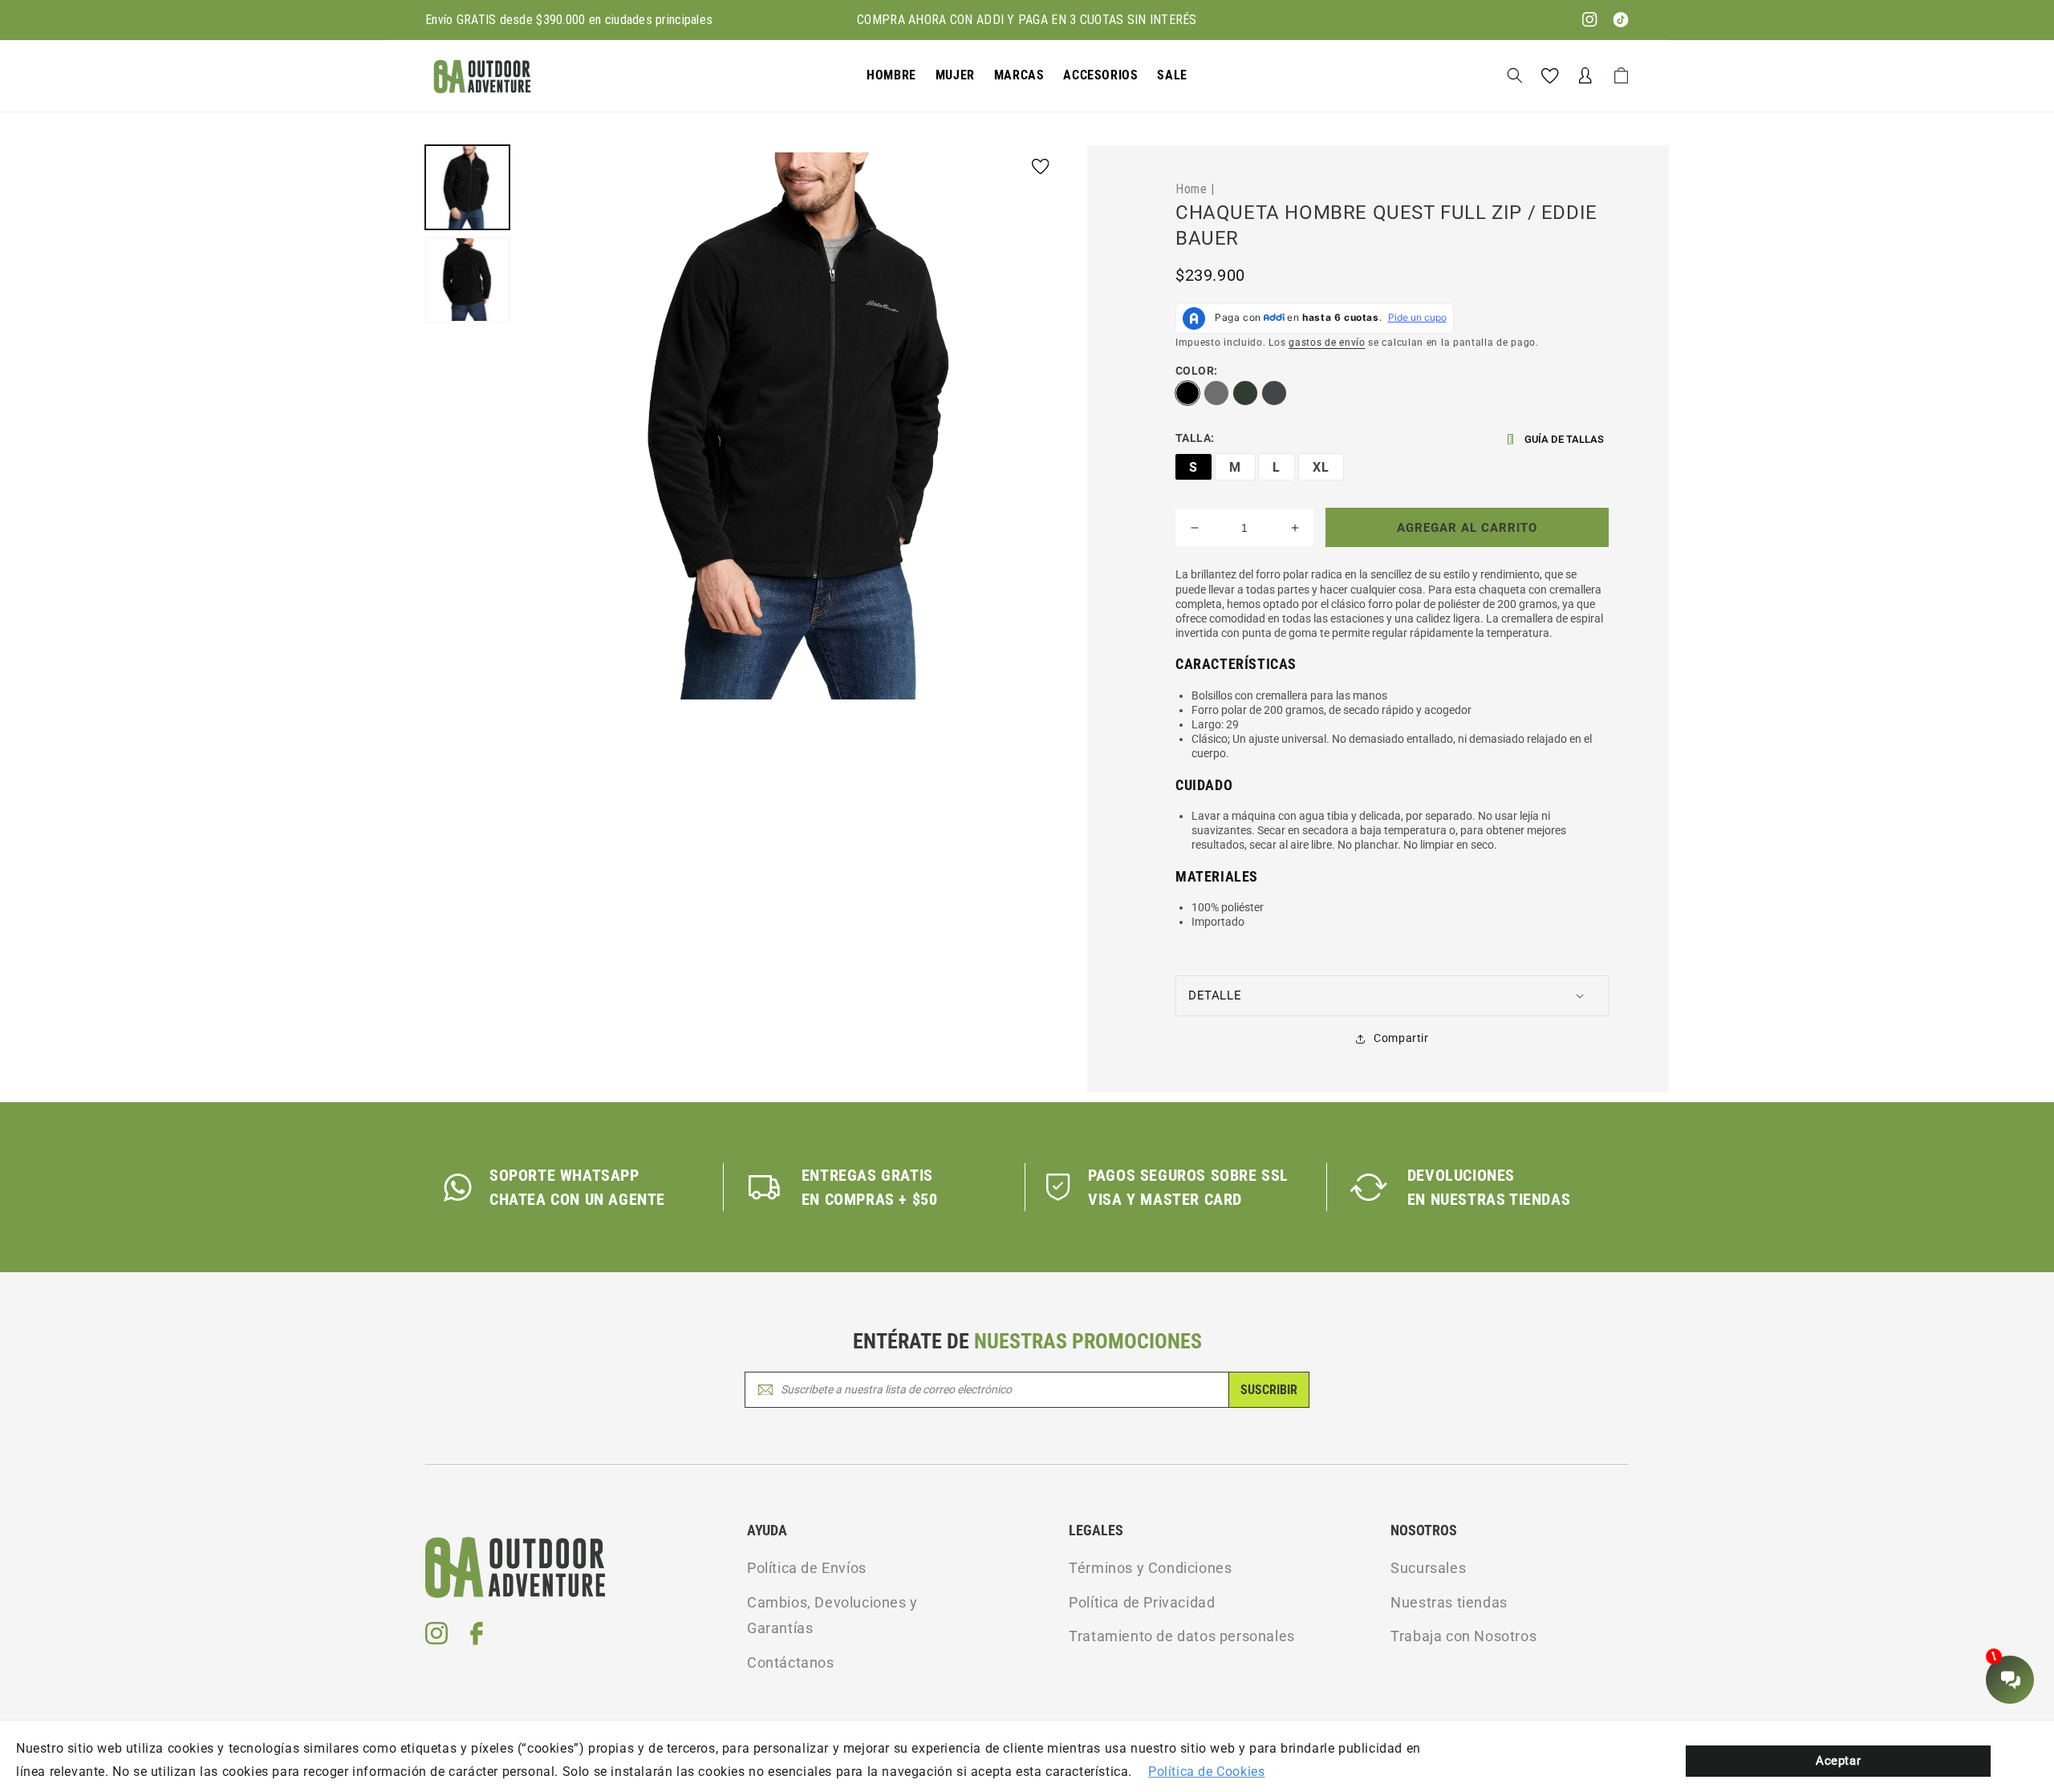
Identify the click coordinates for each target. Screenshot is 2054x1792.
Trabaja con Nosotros (1463, 1636)
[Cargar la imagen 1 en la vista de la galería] (467, 187)
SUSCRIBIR (1269, 1390)
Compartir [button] (1401, 1038)
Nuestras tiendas (1449, 1602)
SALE (1172, 75)
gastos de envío (1327, 343)
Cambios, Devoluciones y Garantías (832, 1615)
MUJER (955, 75)
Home (1191, 189)
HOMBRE (891, 75)
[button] (891, 76)
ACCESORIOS (1100, 75)
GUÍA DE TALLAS (1564, 439)
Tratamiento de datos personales (1182, 1636)
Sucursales (1428, 1568)
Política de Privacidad (1142, 1602)
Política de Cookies (1206, 1772)
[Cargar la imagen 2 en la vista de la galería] (467, 280)
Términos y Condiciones (1150, 1568)
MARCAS (1019, 75)
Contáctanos (791, 1662)
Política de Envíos (807, 1568)
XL (1321, 467)
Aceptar (1838, 1761)
